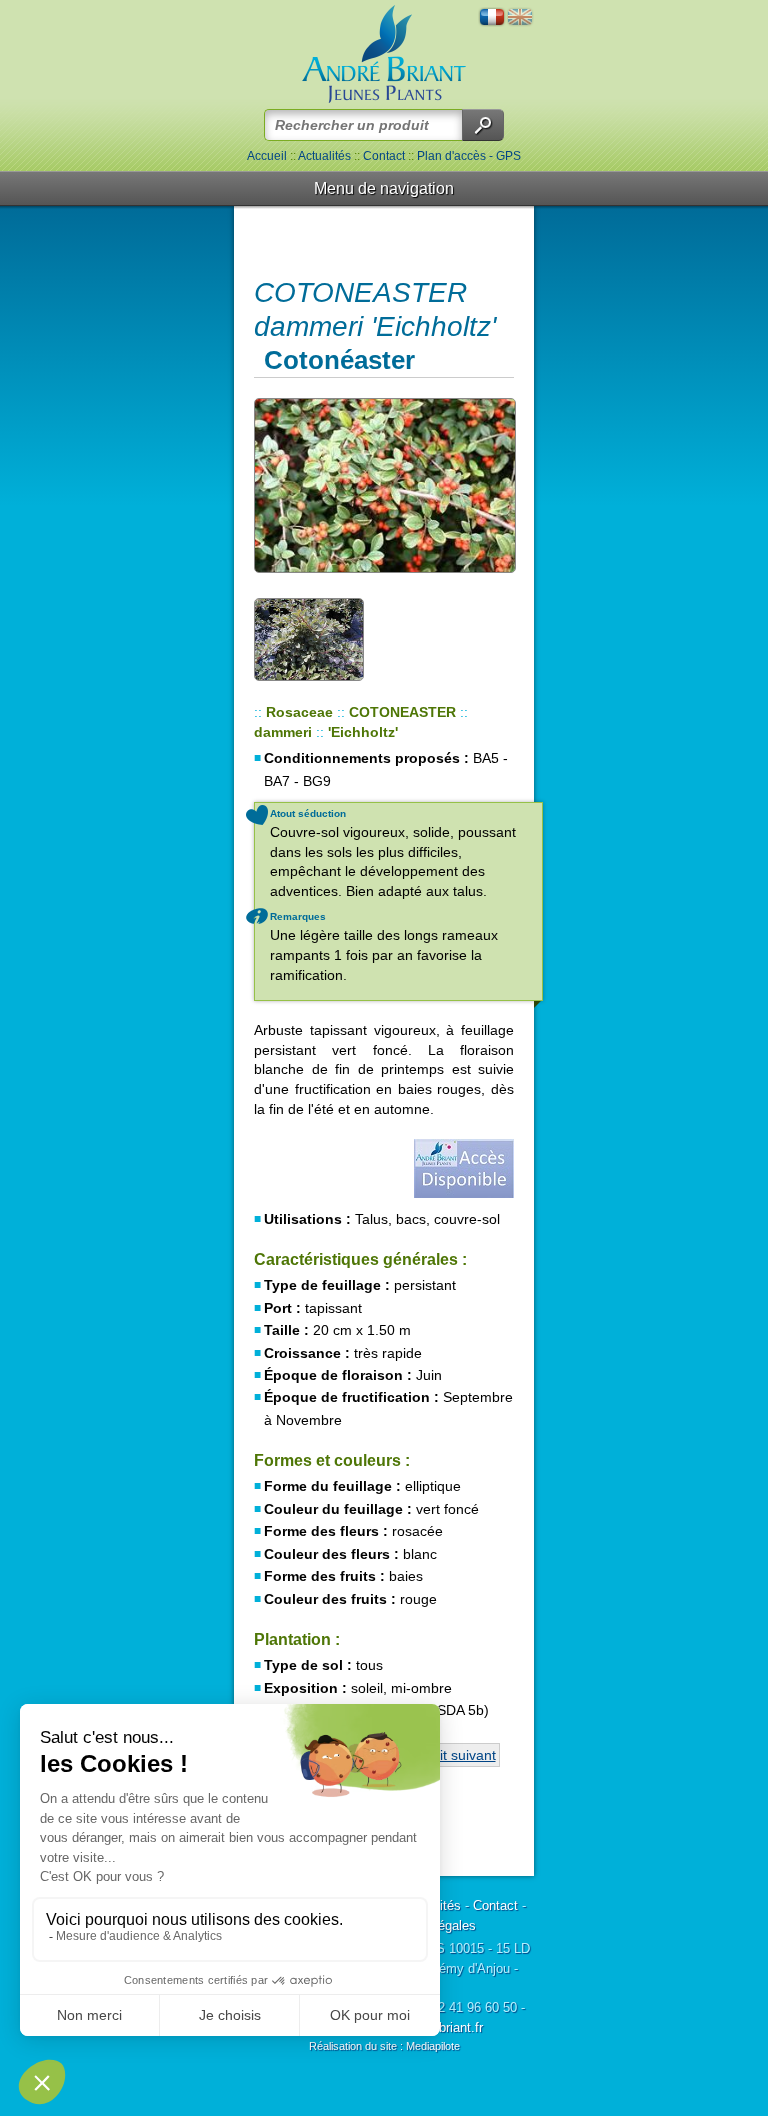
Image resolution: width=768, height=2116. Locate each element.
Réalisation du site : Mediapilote (384, 2046)
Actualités (324, 156)
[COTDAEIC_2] (309, 638)
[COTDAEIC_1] (384, 485)
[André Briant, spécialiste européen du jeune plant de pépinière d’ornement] (384, 54)
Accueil (267, 156)
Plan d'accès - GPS (469, 156)
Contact (384, 156)
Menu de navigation (384, 188)
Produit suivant (449, 1755)
